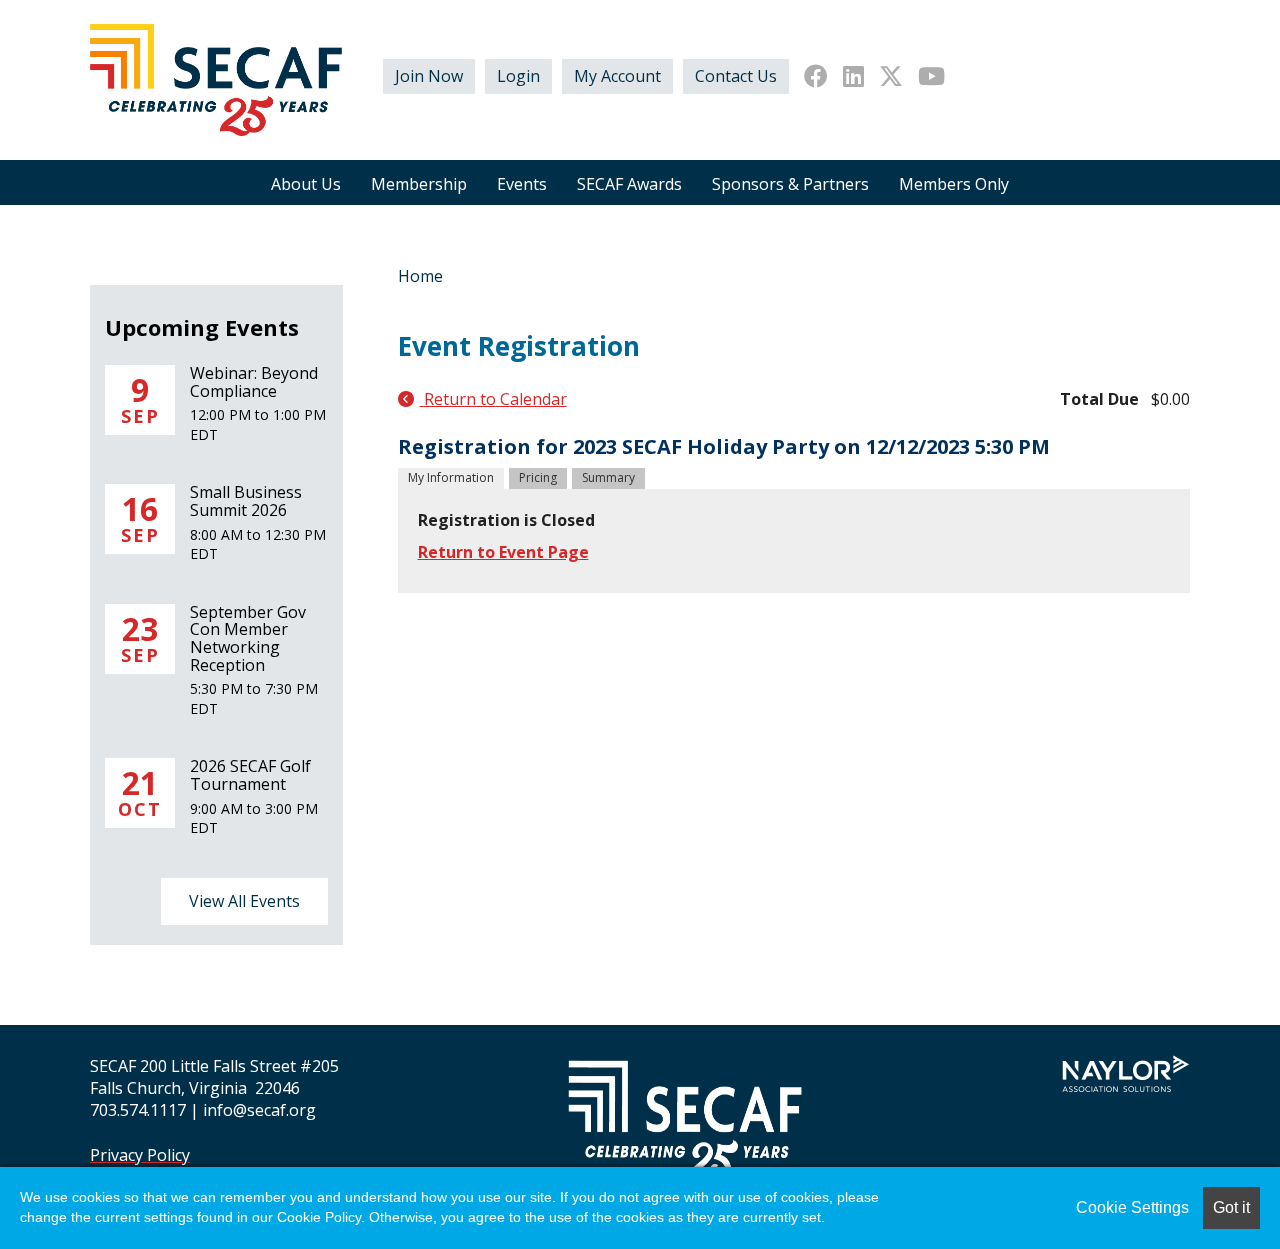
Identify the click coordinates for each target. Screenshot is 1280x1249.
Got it (1231, 1207)
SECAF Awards (629, 184)
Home (420, 276)
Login (518, 76)
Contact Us (736, 76)
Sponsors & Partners (790, 184)
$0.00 (1170, 399)
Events (522, 184)
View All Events (244, 901)
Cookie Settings (1132, 1207)
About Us (306, 184)
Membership (419, 184)
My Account (617, 76)
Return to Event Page (503, 552)
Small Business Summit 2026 (246, 501)
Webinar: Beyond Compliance (254, 382)
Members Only (954, 184)
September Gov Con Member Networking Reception (248, 638)
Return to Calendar (493, 399)
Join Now (429, 76)
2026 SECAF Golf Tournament (250, 775)
